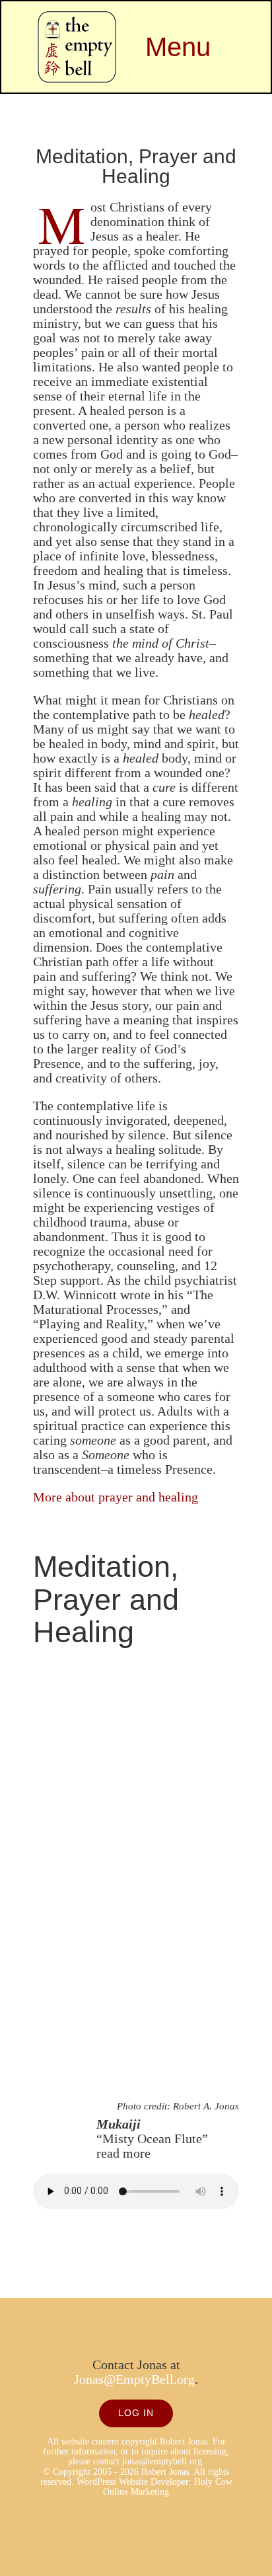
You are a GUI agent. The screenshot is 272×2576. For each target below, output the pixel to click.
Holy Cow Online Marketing (168, 2487)
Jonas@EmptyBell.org (134, 2379)
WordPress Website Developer (133, 2482)
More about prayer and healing (116, 1497)
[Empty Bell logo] (77, 18)
